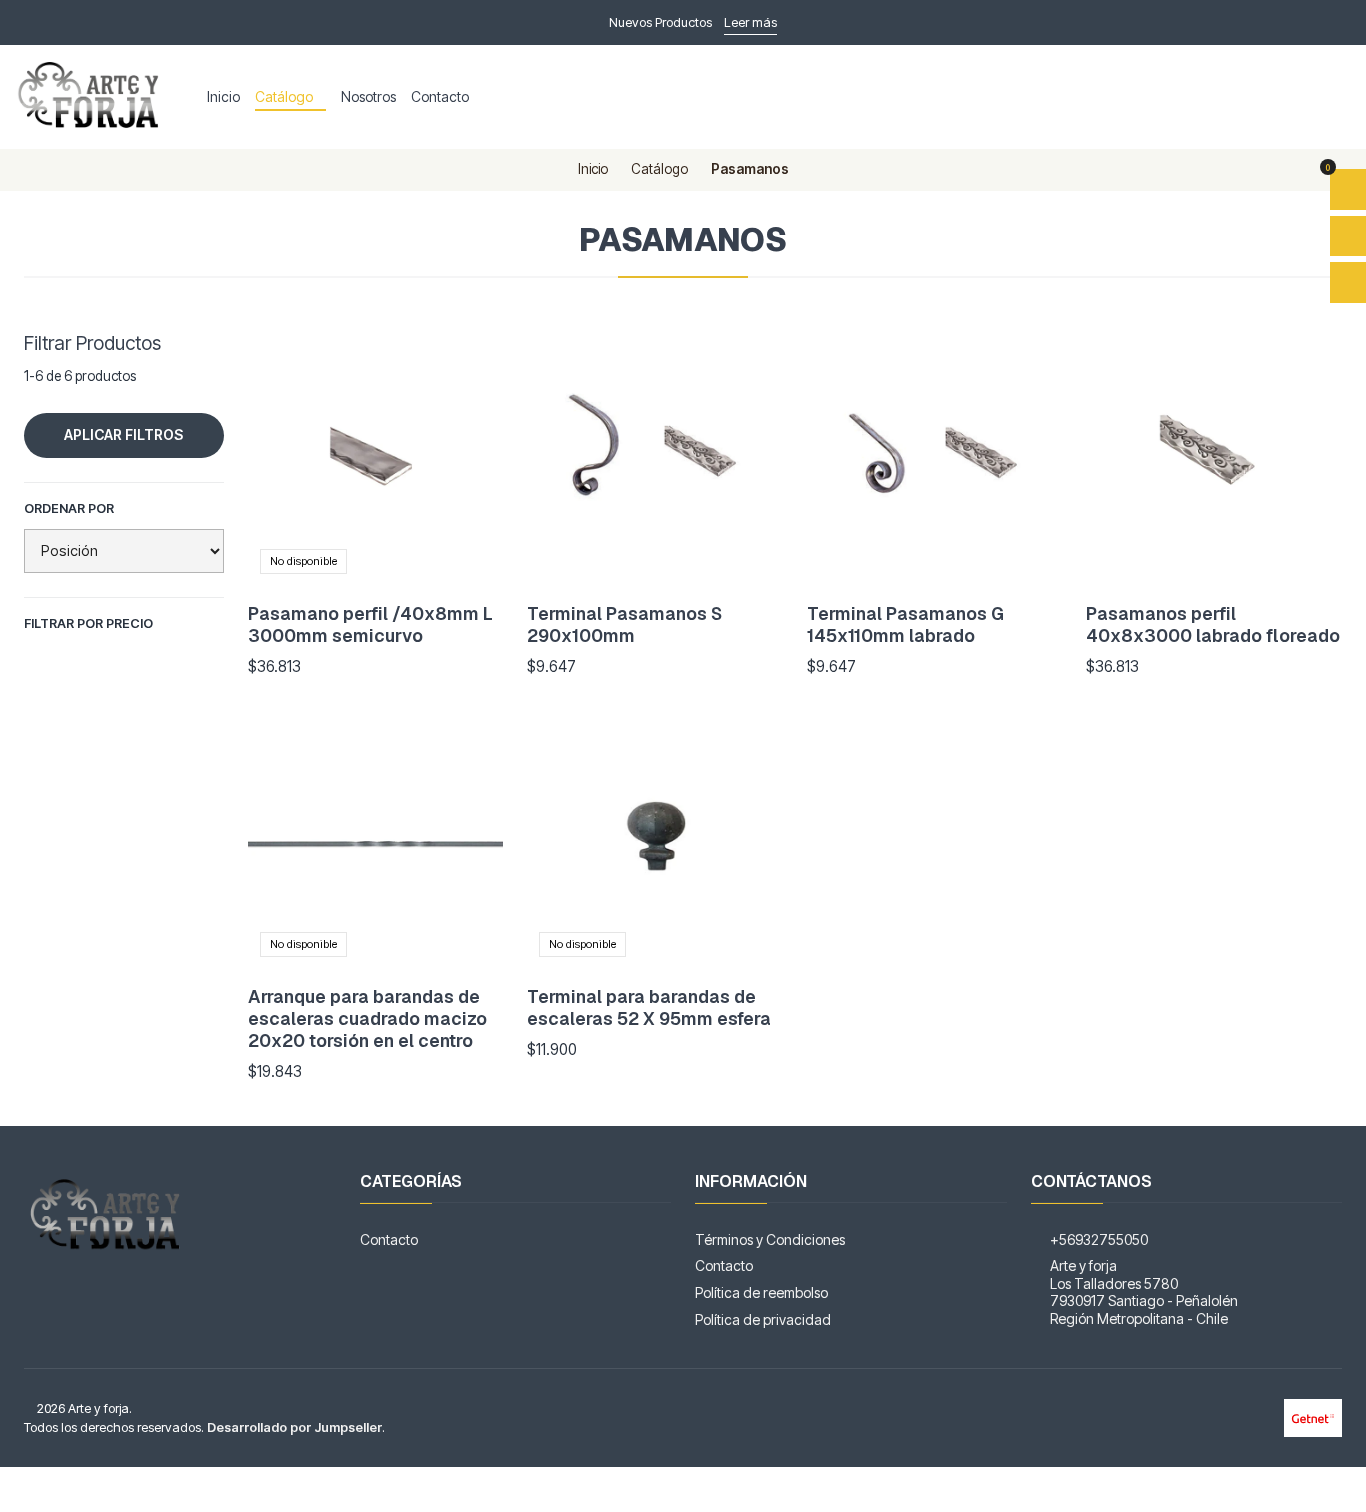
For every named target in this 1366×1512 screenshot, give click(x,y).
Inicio (223, 96)
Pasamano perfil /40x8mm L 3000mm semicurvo (370, 624)
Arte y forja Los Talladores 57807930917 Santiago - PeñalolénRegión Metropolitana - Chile (1144, 1292)
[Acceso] (1348, 282)
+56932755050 (1099, 1239)
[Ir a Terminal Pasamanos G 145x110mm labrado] (935, 458)
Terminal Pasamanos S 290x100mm (624, 624)
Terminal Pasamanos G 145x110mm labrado (905, 624)
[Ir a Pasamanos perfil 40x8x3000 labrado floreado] (1214, 458)
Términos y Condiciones (770, 1239)
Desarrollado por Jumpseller (294, 1427)
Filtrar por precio (88, 623)
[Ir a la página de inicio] (91, 97)
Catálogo (284, 96)
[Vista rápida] (467, 458)
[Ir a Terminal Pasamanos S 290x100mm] (655, 458)
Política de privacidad (763, 1319)
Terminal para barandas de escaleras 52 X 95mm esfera (649, 1007)
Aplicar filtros (123, 434)
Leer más (750, 22)
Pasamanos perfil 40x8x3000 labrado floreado (1213, 624)
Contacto (440, 96)
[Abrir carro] (1348, 189)
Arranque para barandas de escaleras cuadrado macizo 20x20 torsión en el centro (367, 1018)
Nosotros (368, 96)
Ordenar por (69, 508)
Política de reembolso (761, 1292)
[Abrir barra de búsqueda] (1348, 236)
